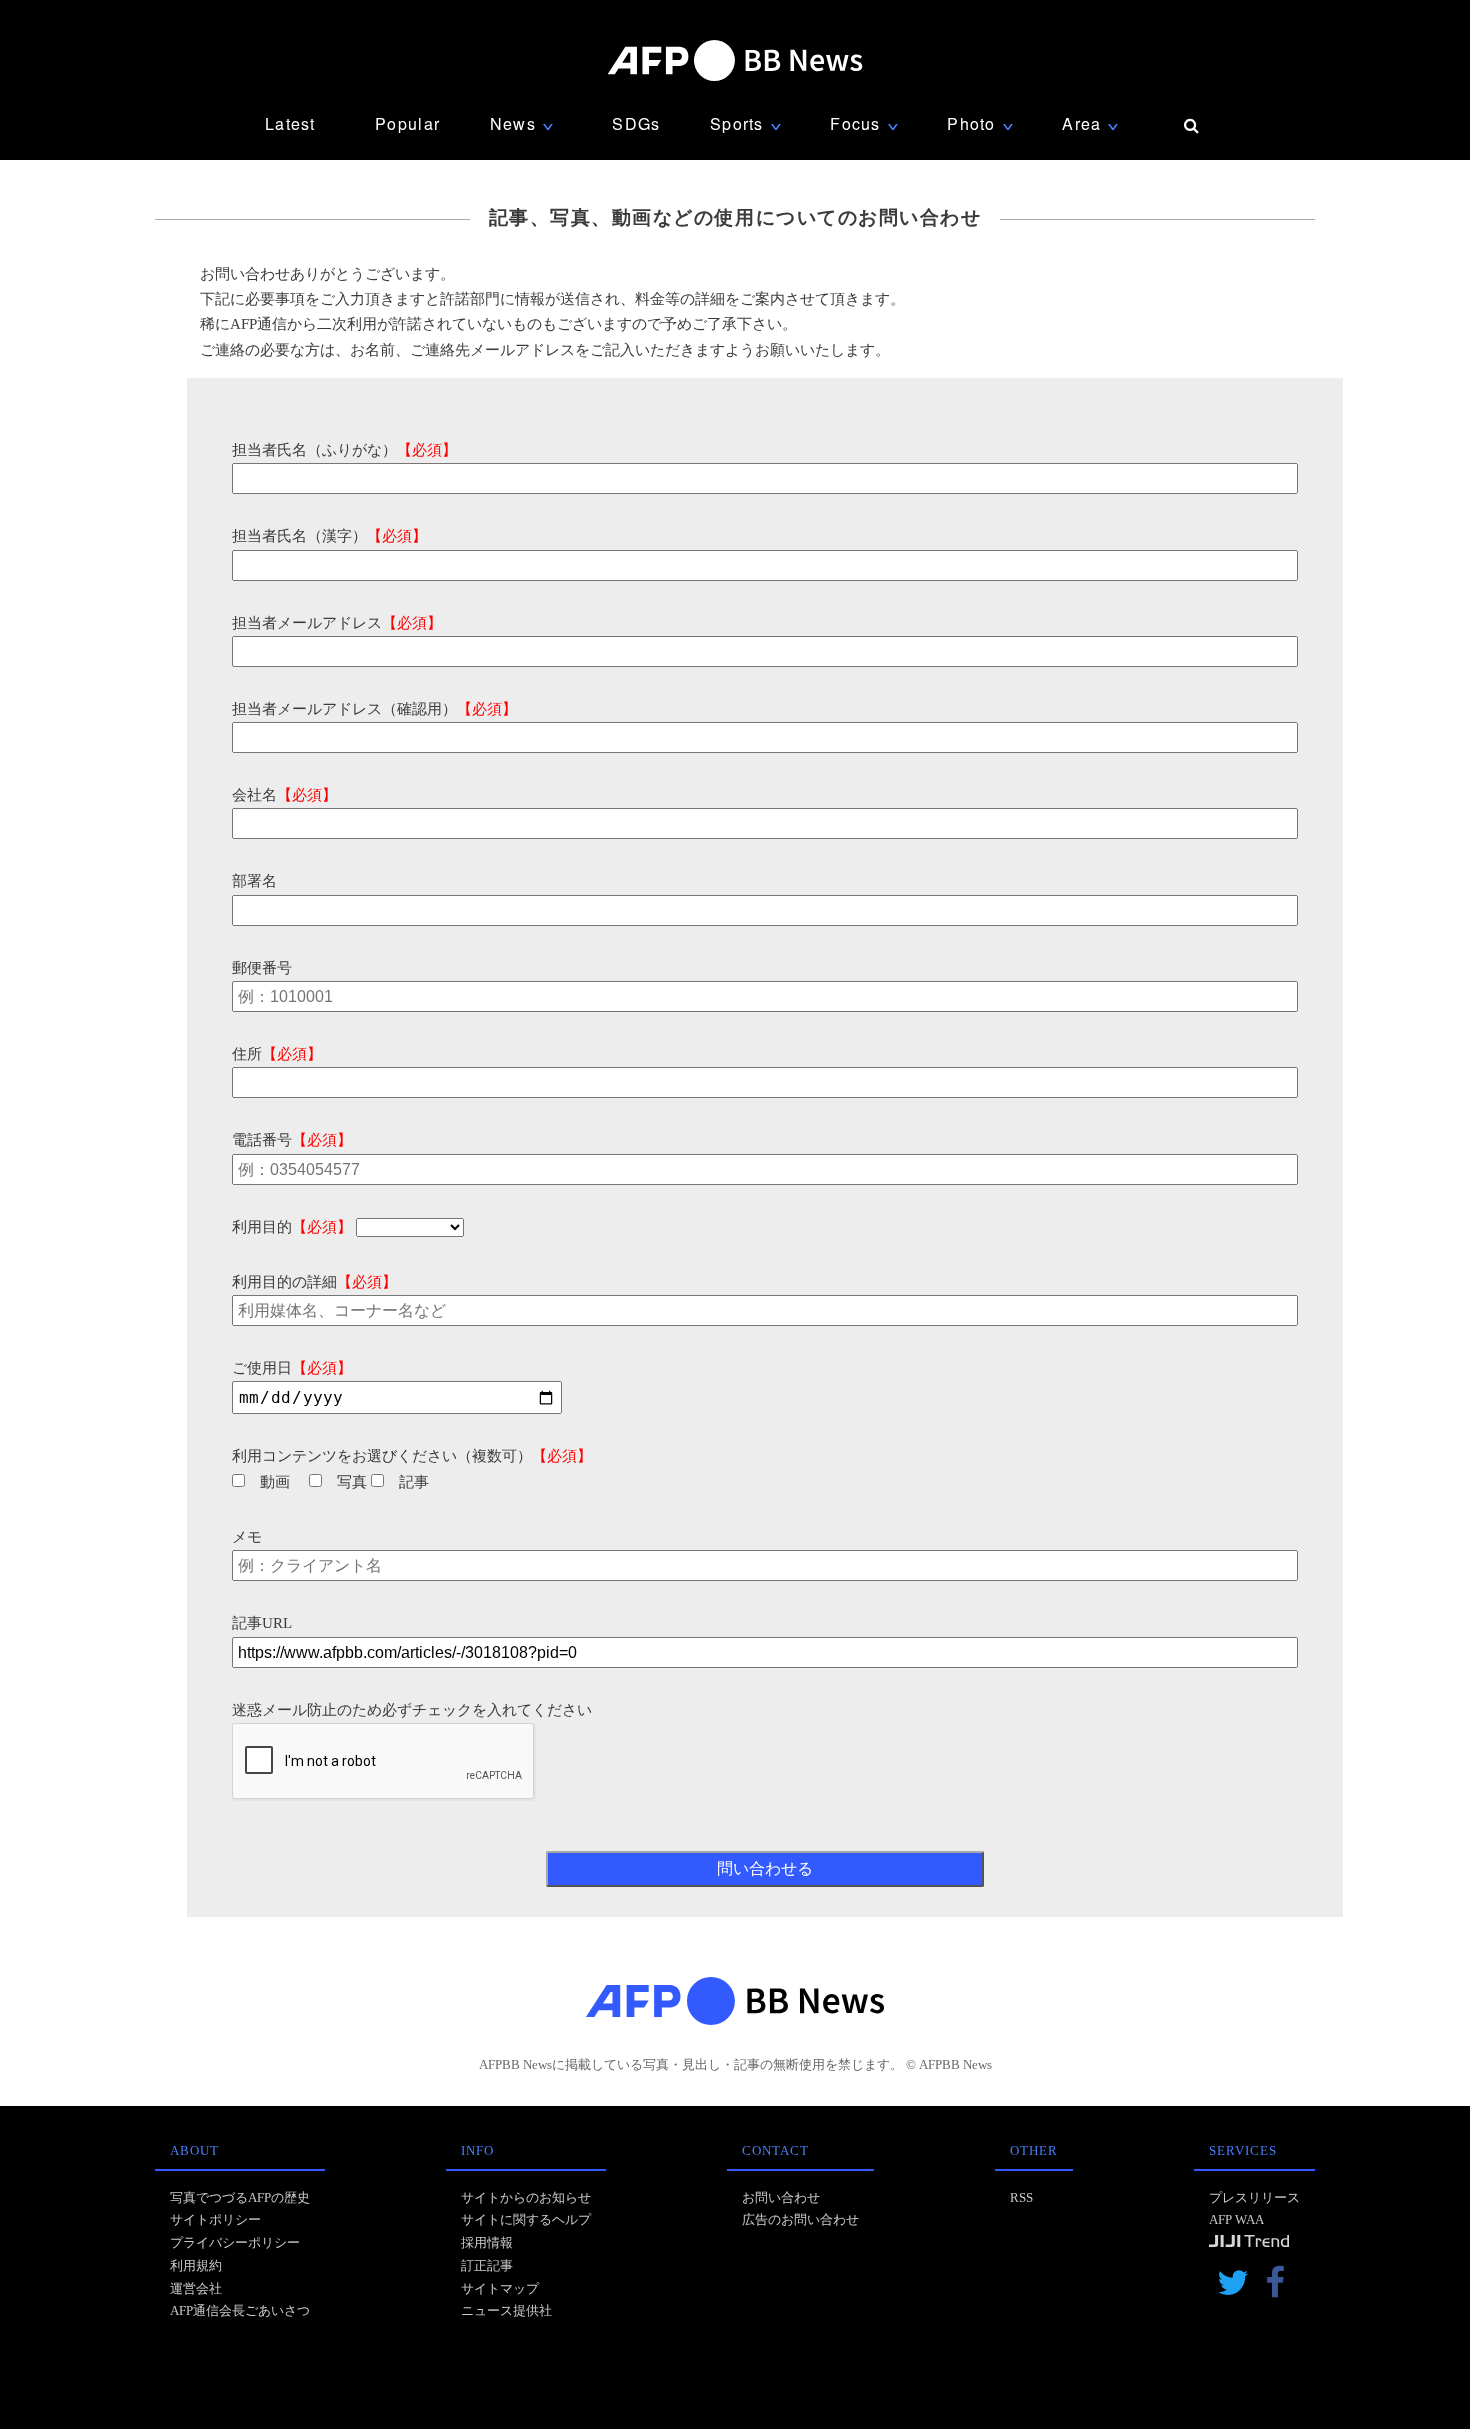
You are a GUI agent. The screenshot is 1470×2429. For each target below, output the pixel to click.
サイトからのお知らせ (526, 2197)
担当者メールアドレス (337, 623)
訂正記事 (487, 2265)
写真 (352, 1482)
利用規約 (196, 2265)
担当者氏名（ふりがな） (344, 450)
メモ (247, 1537)
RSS (1021, 2197)
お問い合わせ (781, 2197)
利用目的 (292, 1227)
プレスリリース (1254, 2197)
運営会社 (196, 2288)
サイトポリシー (215, 2219)
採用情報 (487, 2242)
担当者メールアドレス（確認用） (374, 709)
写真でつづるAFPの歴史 (240, 2197)
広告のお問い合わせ (800, 2219)
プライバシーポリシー (235, 2242)
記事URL (262, 1623)
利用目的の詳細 (314, 1282)
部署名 (254, 881)
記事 (414, 1482)
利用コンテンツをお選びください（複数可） (412, 1456)
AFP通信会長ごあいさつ (240, 2310)
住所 (277, 1054)
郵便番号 (262, 968)
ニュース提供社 (506, 2310)
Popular (407, 123)
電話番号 (292, 1140)
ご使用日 (292, 1368)
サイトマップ (500, 2288)
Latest (290, 123)
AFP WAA (1236, 2219)
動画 (275, 1482)
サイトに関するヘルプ (526, 2219)
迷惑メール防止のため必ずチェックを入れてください (412, 1710)
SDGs (636, 123)
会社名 (284, 795)
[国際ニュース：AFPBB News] (735, 60)
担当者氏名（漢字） (329, 536)
